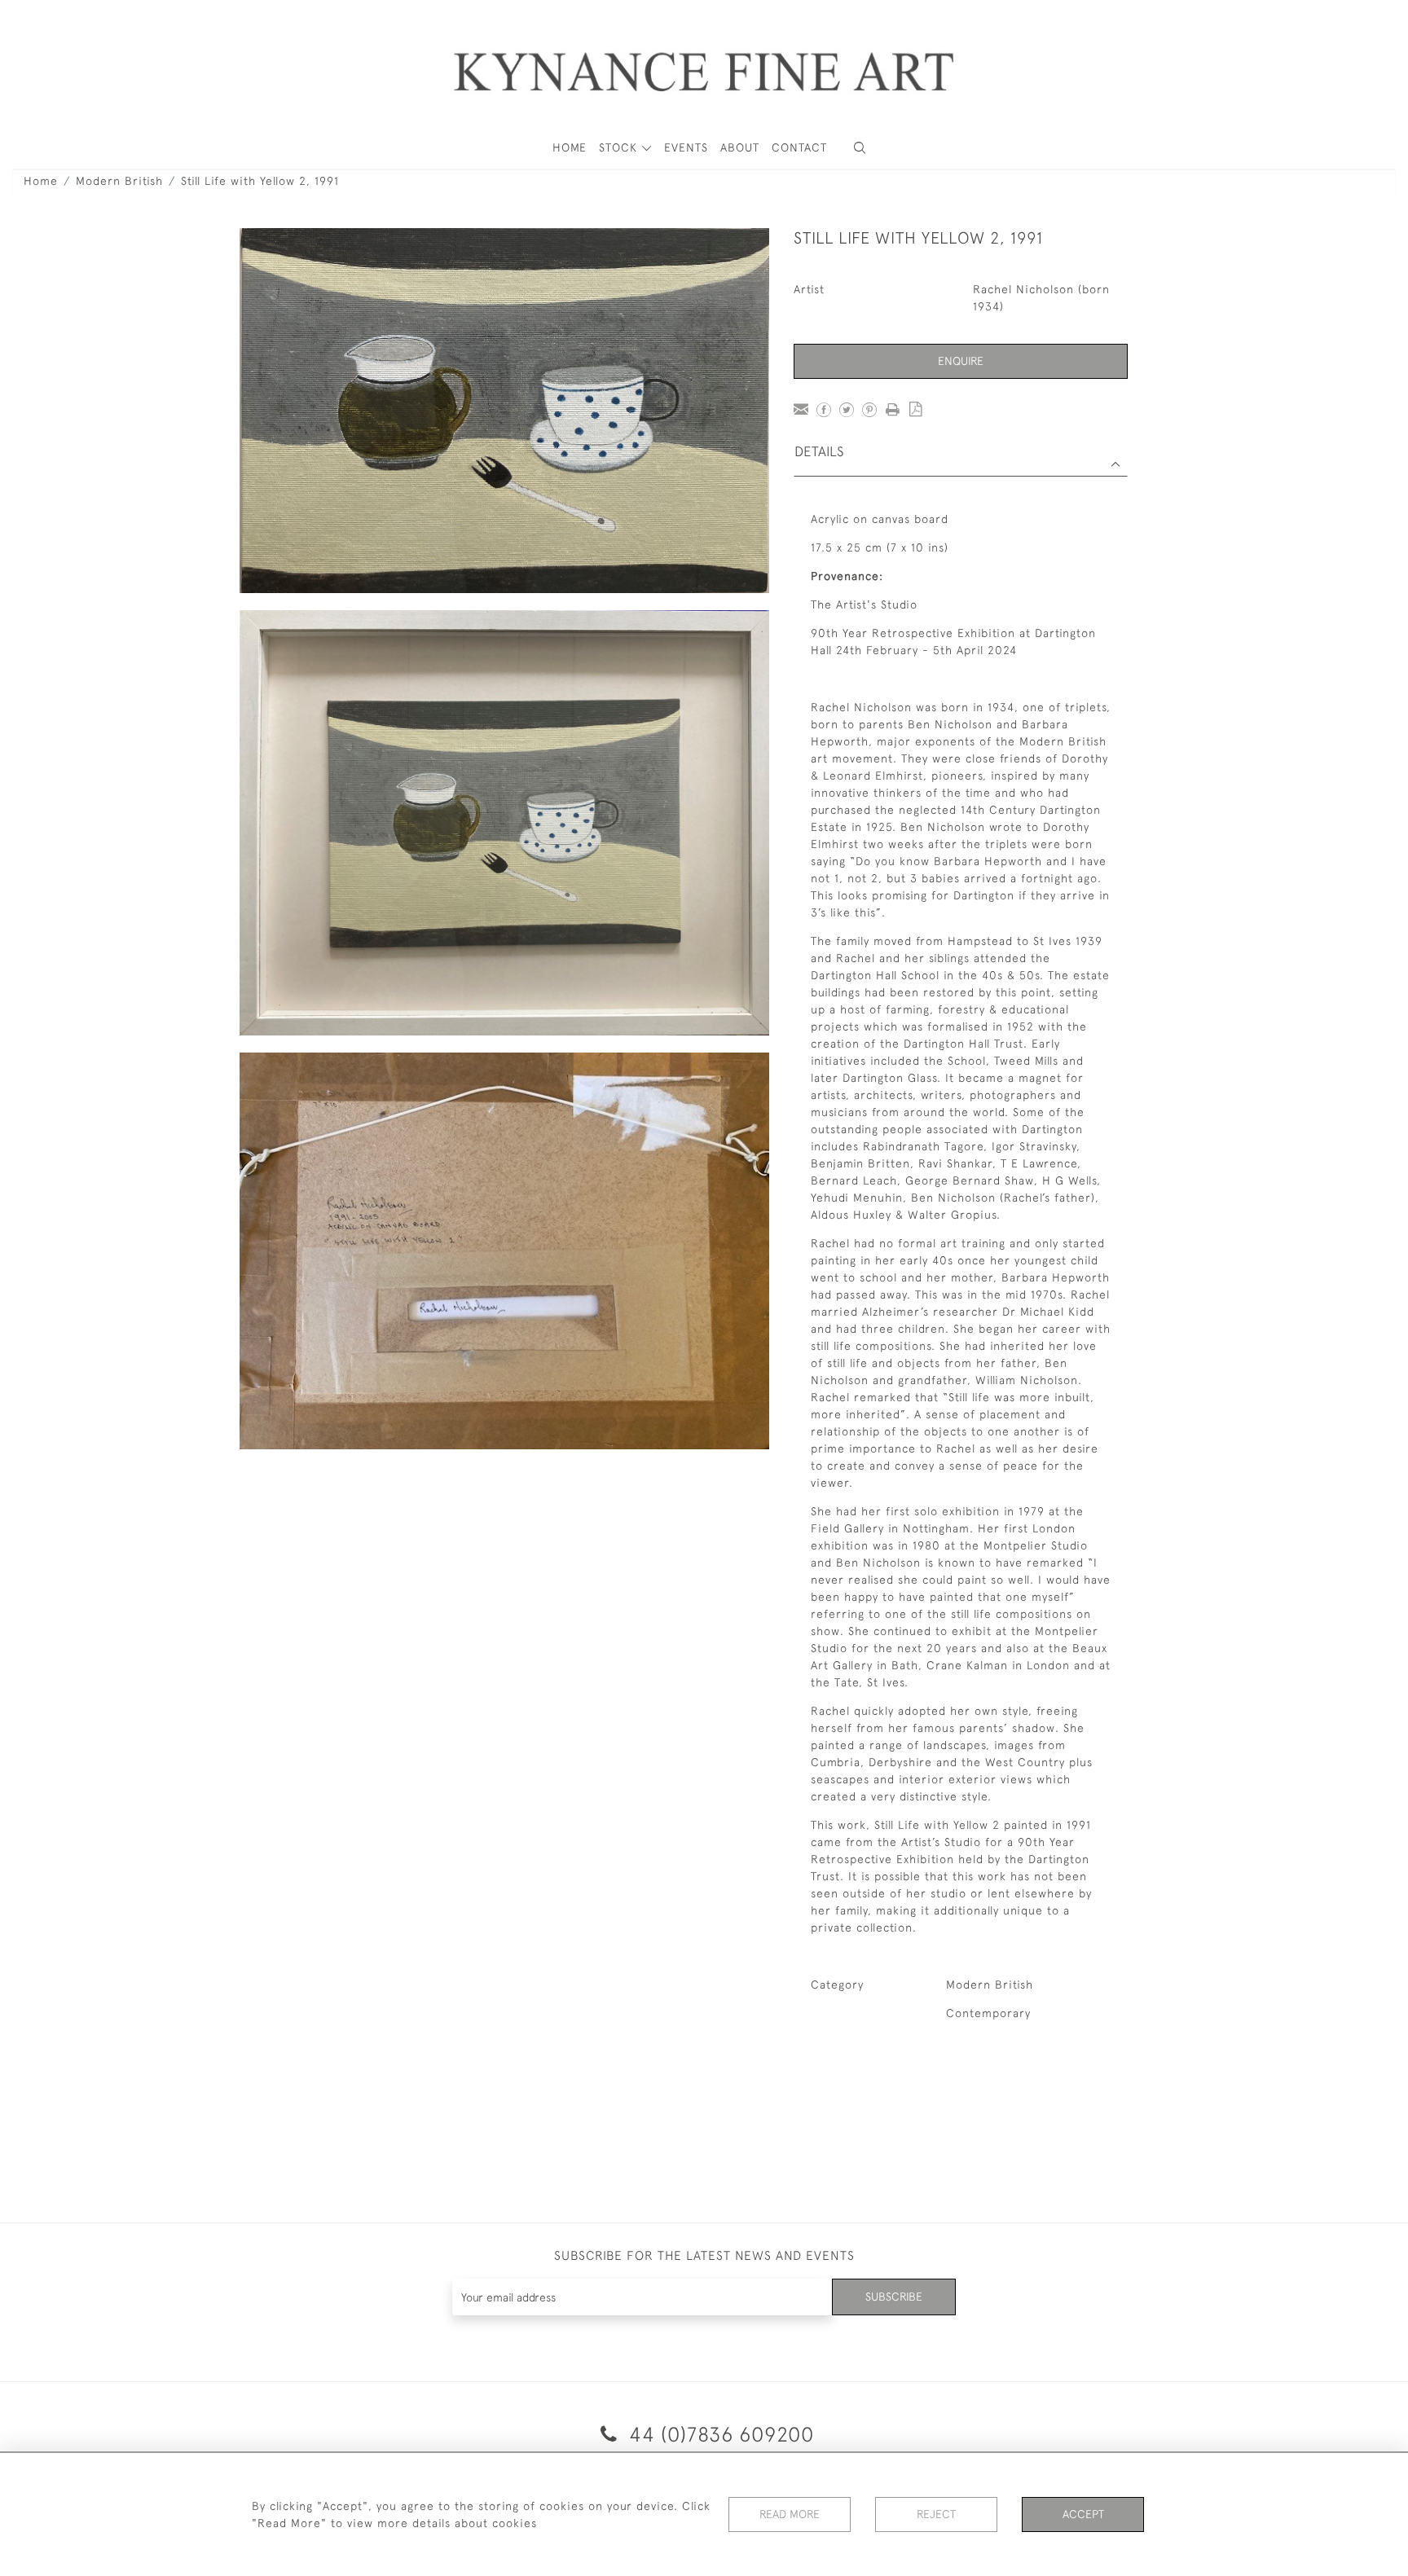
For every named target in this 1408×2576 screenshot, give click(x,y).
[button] (860, 148)
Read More (790, 2514)
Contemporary (988, 2013)
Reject (936, 2514)
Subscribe (894, 2297)
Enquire (961, 361)
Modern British (119, 181)
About (740, 147)
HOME (570, 147)
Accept (1083, 2514)
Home (41, 181)
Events (686, 147)
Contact (799, 147)
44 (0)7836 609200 (719, 2434)
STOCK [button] (620, 147)
